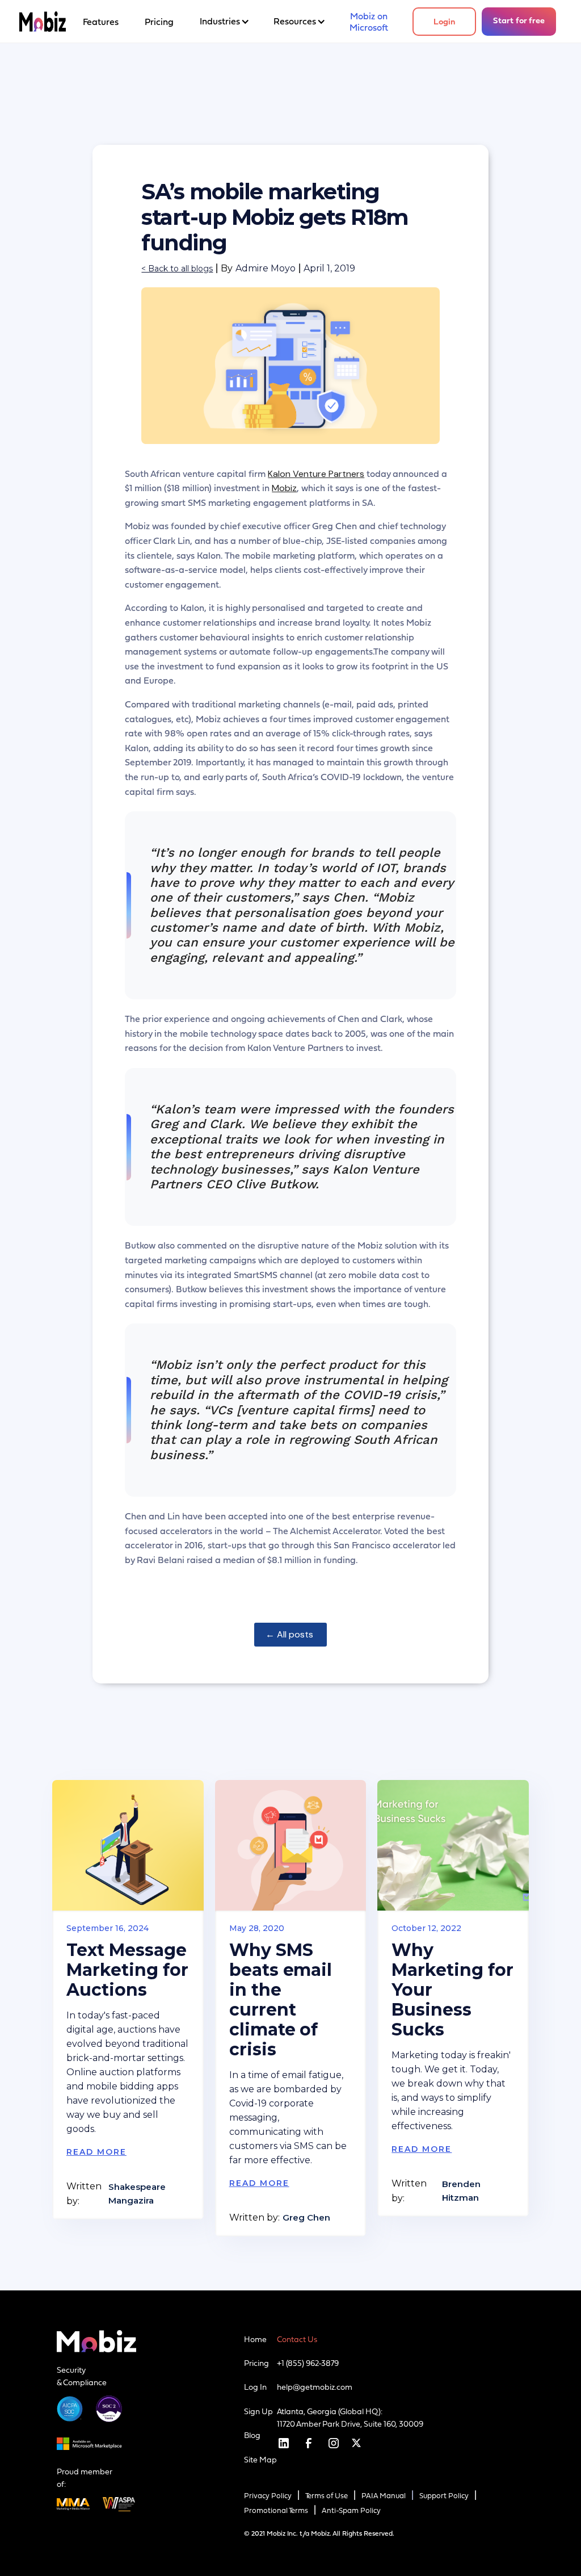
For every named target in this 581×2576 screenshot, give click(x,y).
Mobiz (284, 488)
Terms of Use (327, 2496)
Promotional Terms (276, 2510)
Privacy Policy (268, 2496)
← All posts (290, 1634)
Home (255, 2339)
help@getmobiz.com (315, 2387)
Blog (252, 2435)
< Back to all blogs (177, 269)
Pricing (256, 2363)
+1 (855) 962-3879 (308, 2363)
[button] (224, 22)
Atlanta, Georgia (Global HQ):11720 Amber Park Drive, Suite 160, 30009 (350, 2418)
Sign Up (258, 2411)
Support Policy (444, 2496)
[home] (43, 22)
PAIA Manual (384, 2496)
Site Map (260, 2460)
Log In (255, 2387)
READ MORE (96, 2152)
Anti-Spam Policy (351, 2510)
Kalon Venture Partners (316, 474)
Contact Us (297, 2339)
